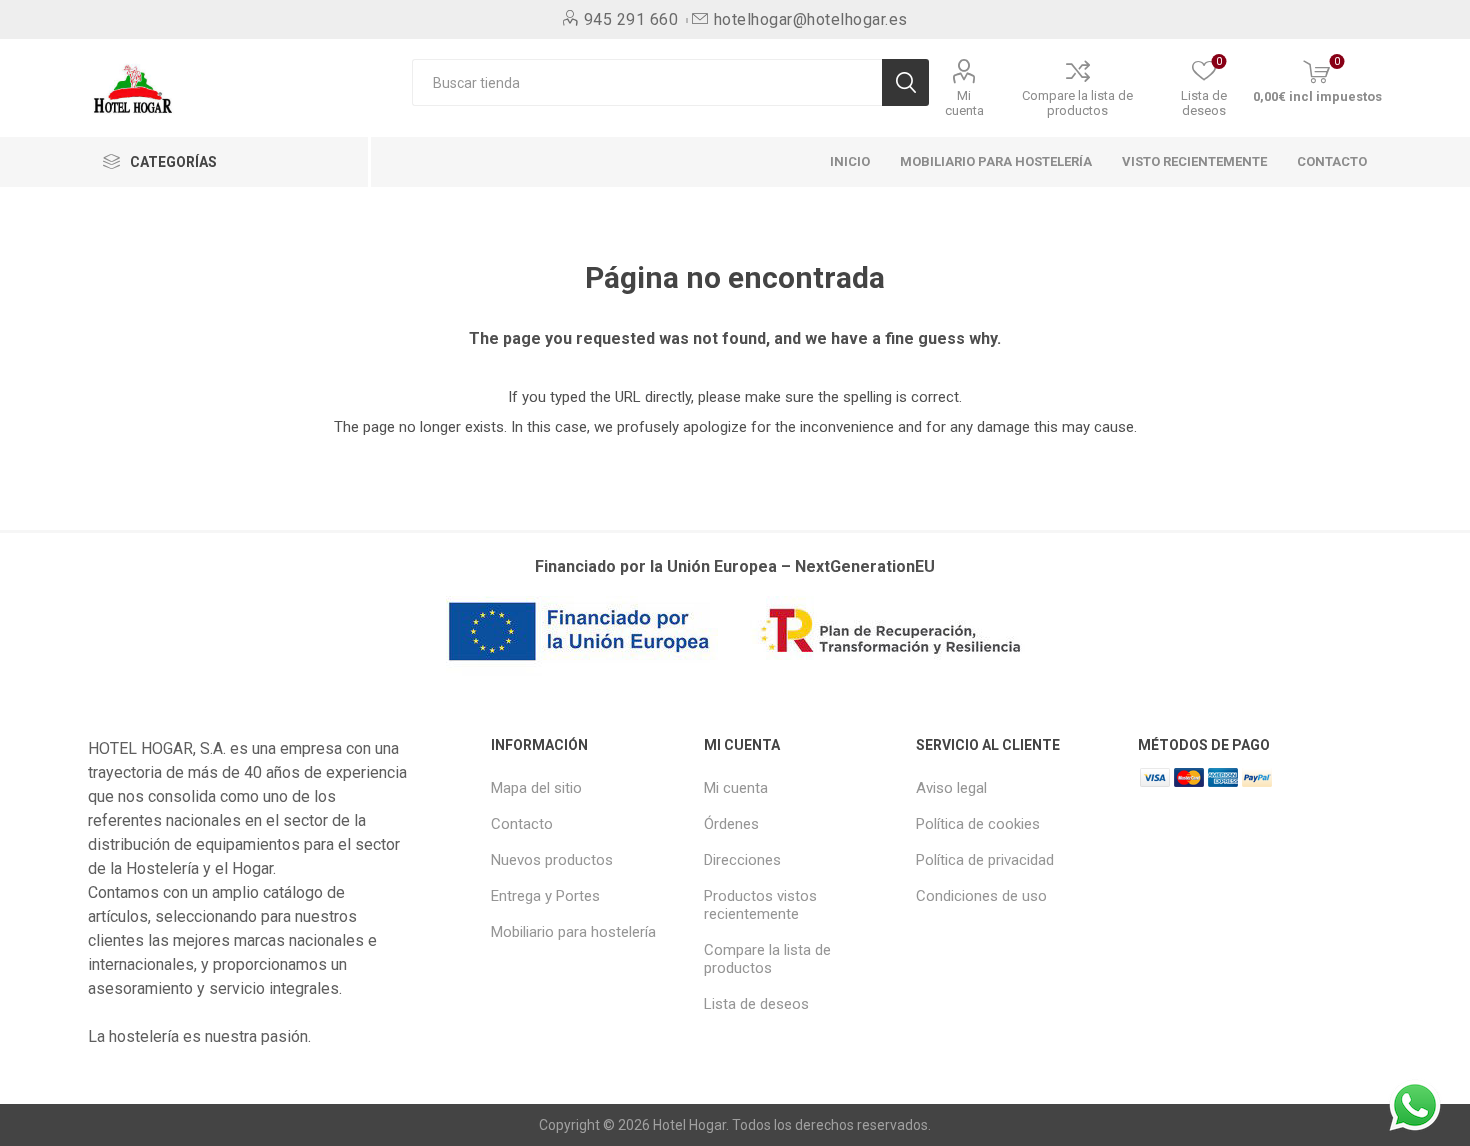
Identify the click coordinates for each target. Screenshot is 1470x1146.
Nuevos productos (552, 860)
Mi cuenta (964, 103)
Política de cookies (978, 824)
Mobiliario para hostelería (573, 932)
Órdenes (731, 824)
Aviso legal (951, 788)
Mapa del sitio (536, 788)
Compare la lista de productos (1077, 103)
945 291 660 (631, 19)
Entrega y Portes (545, 896)
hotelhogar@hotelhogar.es (811, 19)
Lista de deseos (756, 1004)
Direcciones (742, 860)
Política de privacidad (985, 860)
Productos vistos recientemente (760, 905)
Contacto (522, 824)
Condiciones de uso (981, 896)
